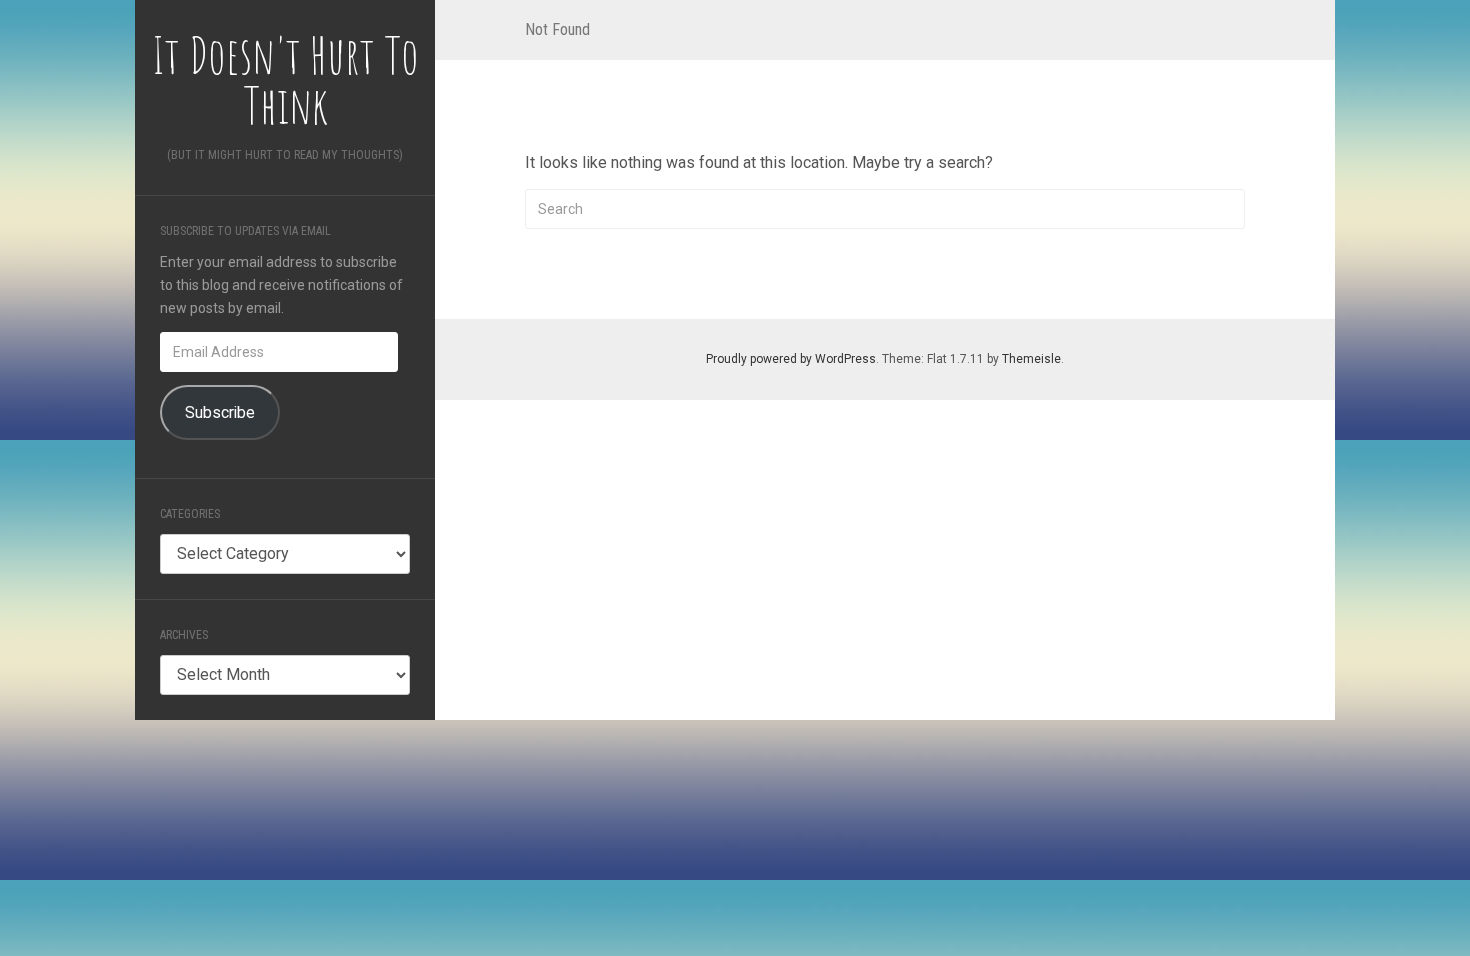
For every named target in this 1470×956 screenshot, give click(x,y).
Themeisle (1031, 359)
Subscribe (220, 412)
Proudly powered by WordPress (791, 359)
